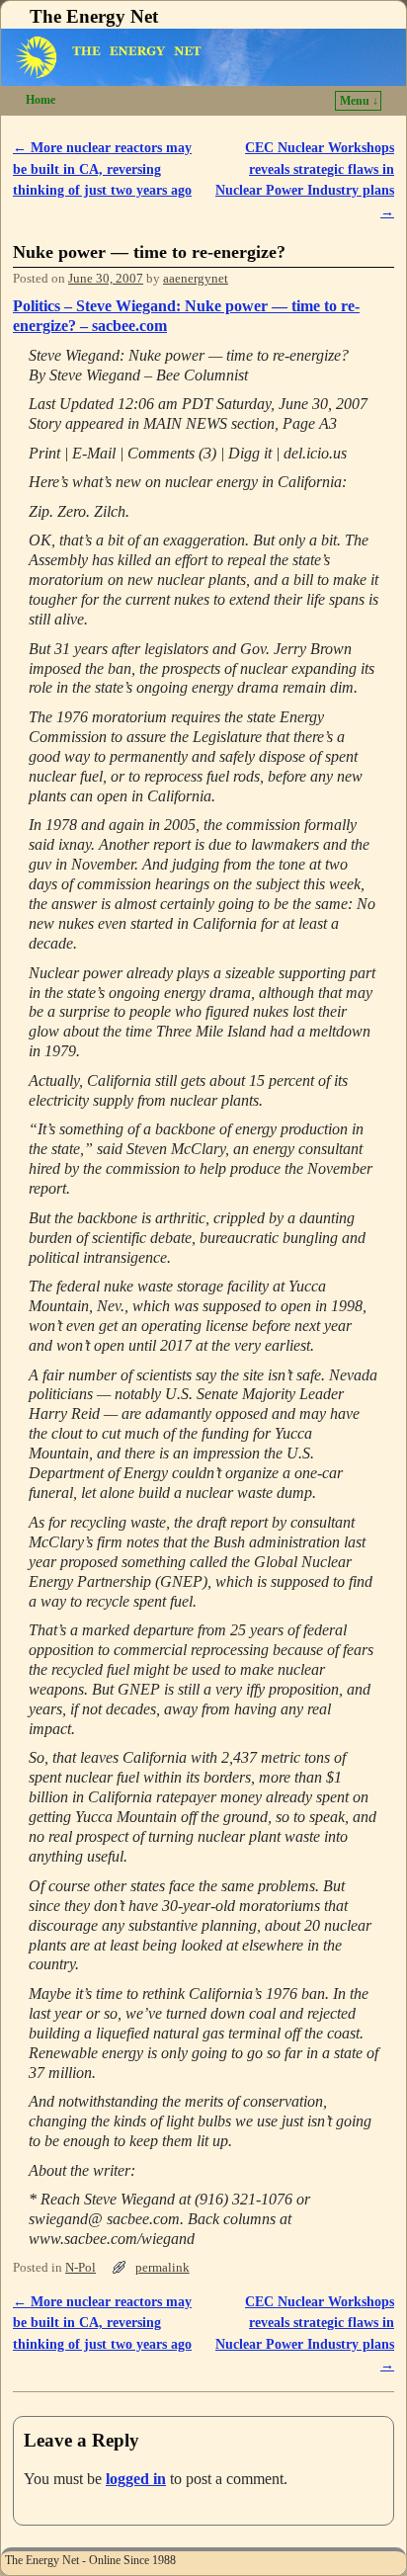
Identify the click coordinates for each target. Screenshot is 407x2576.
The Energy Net (94, 16)
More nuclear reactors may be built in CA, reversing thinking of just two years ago (102, 168)
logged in (136, 2479)
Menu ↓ (359, 101)
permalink (163, 2268)
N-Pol (81, 2268)
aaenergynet (196, 279)
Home (41, 100)
